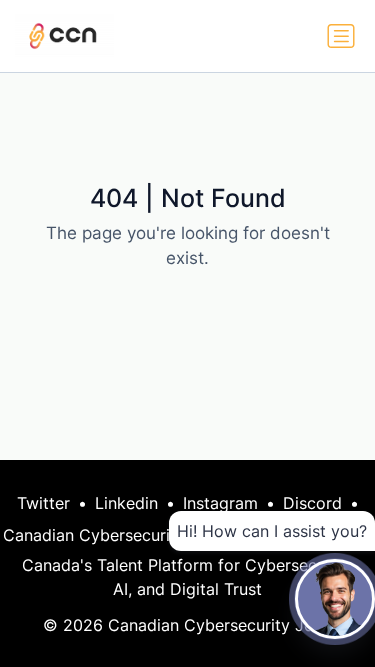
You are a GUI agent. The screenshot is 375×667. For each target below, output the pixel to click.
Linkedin (126, 503)
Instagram (220, 503)
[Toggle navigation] (341, 36)
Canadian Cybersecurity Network (129, 535)
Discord (312, 503)
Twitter (43, 503)
